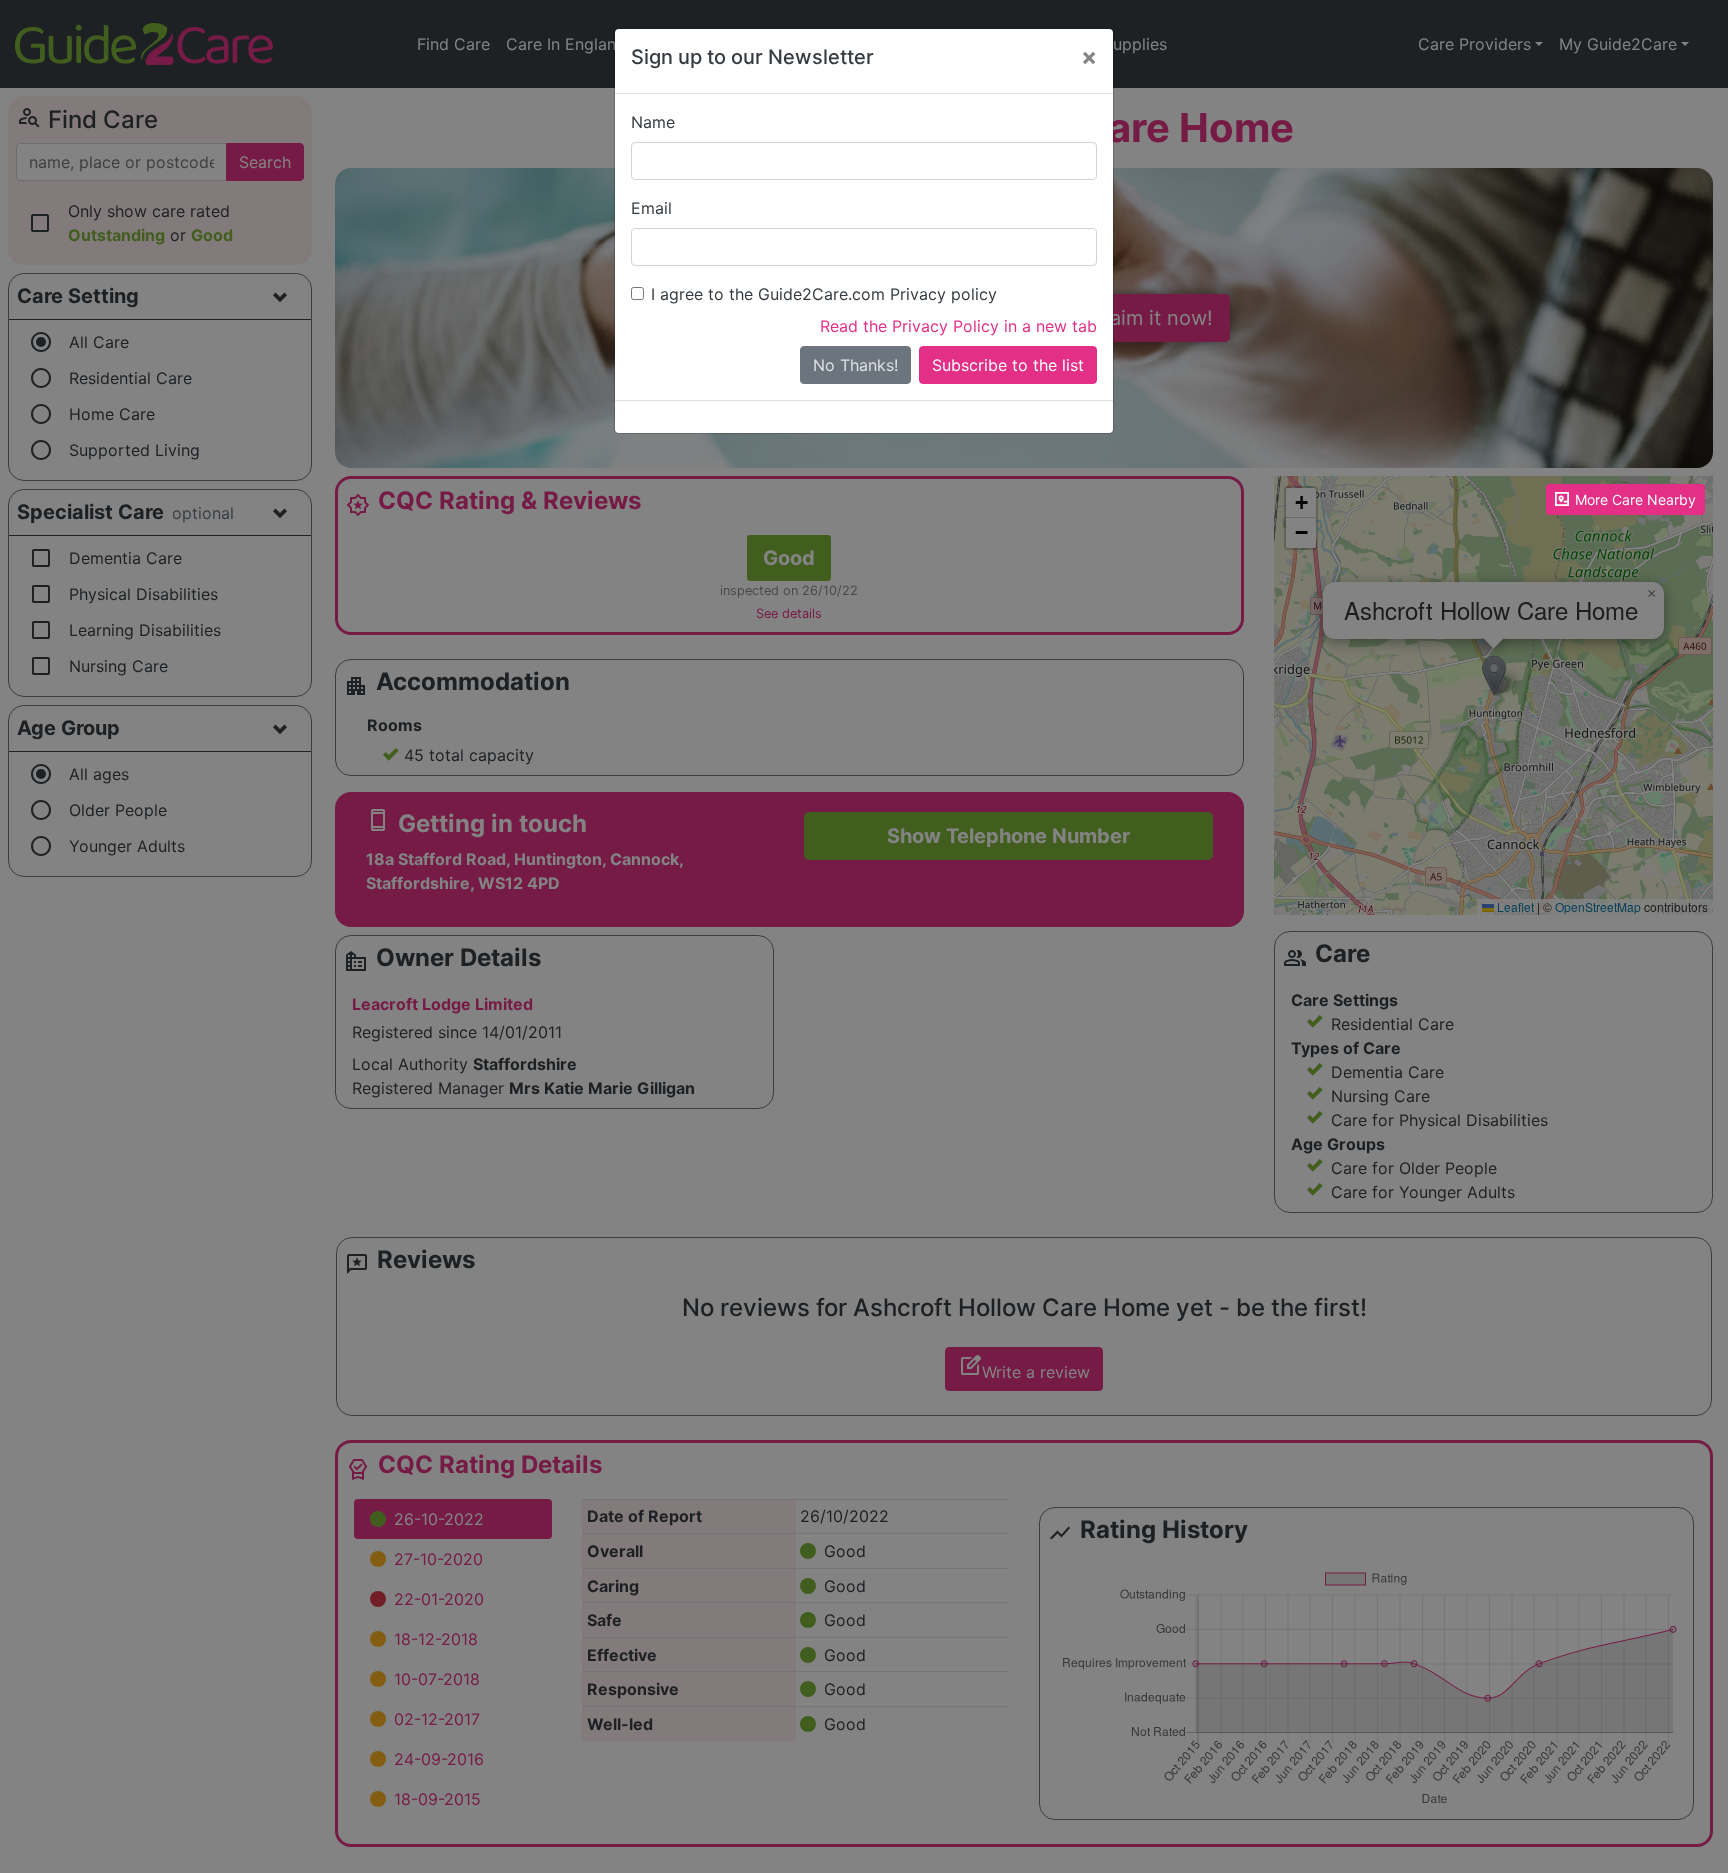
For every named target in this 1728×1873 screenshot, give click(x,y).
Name (653, 122)
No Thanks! (855, 365)
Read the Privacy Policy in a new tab (958, 326)
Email (651, 208)
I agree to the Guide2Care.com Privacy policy (824, 294)
